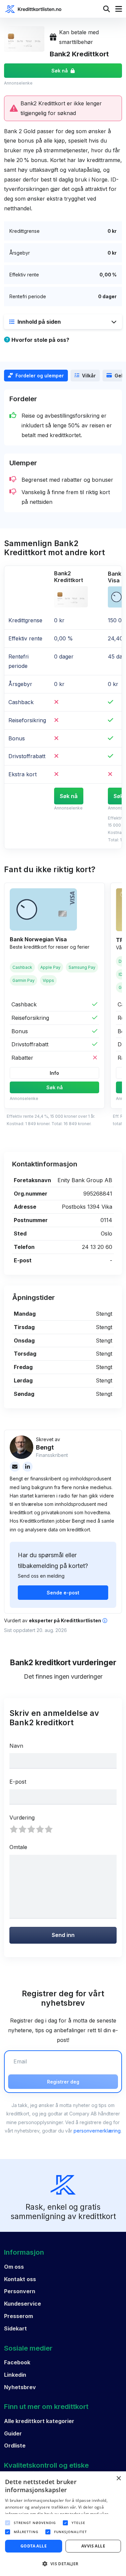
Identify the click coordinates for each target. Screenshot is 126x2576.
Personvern (20, 2291)
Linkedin (15, 2375)
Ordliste (15, 2446)
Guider (13, 2433)
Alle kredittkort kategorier (39, 2421)
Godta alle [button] (34, 2546)
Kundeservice (23, 2304)
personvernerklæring (97, 2131)
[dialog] (63, 2524)
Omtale (18, 1847)
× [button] (118, 2479)
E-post (18, 1782)
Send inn (63, 1935)
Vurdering (22, 1818)
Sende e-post (63, 1593)
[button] (63, 322)
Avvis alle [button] (93, 2546)
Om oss (14, 2267)
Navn (16, 1746)
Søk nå (60, 71)
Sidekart (15, 2328)
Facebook (17, 2362)
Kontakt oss (20, 2279)
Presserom (18, 2316)
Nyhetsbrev (20, 2387)
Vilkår (89, 376)
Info (54, 1073)
